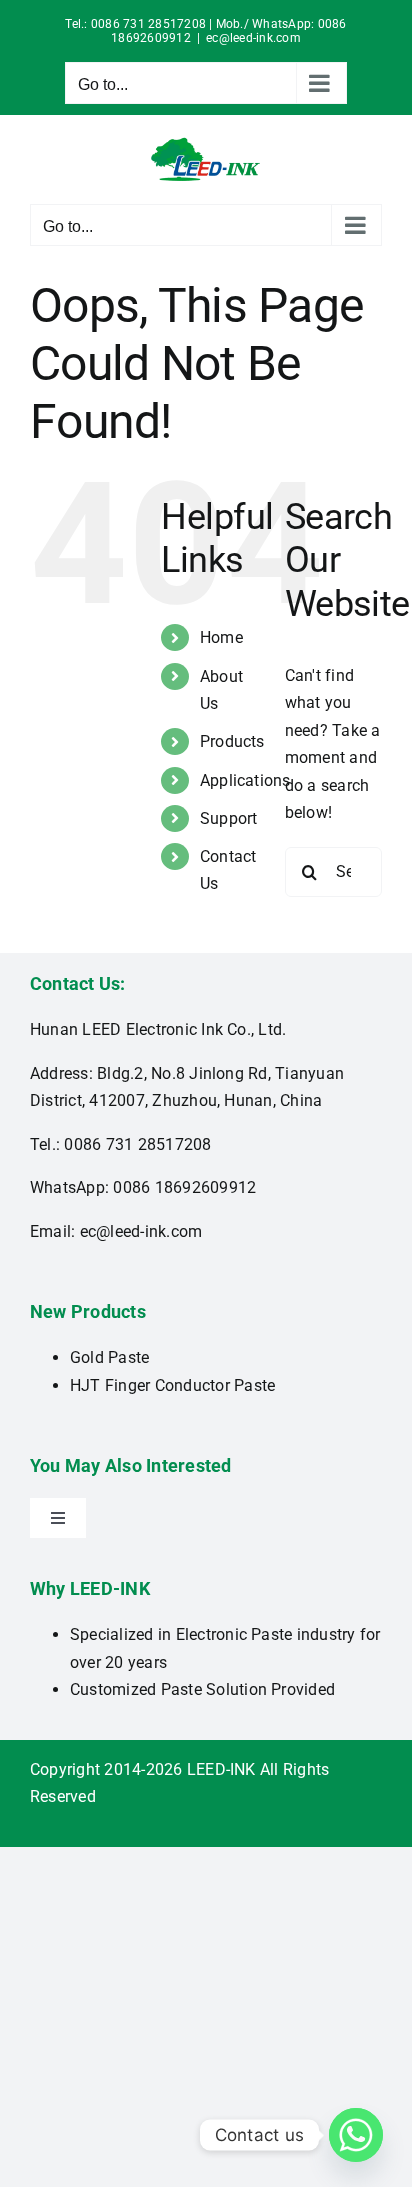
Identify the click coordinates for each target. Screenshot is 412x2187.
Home (221, 637)
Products (232, 741)
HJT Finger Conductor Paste (172, 1385)
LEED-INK (221, 1769)
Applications (245, 780)
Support (229, 818)
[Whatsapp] (356, 2135)
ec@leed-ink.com (253, 38)
